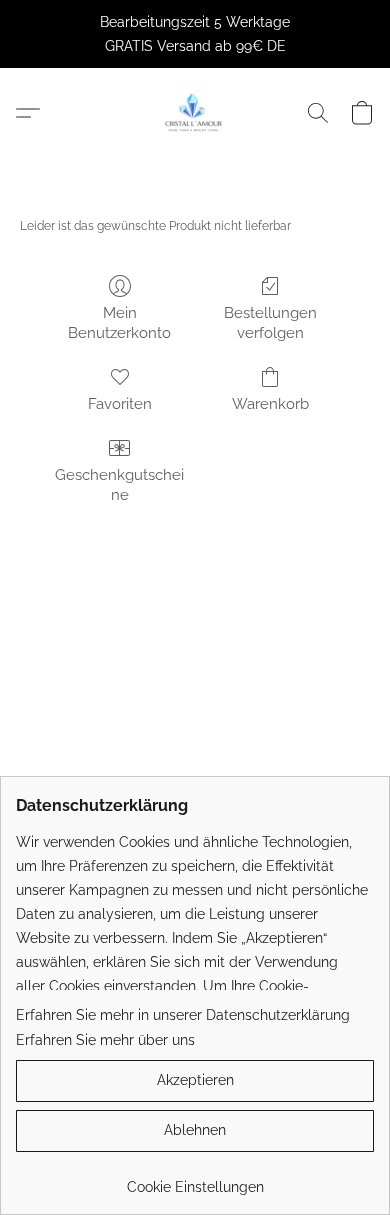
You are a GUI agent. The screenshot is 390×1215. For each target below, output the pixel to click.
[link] (195, 1179)
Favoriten (120, 404)
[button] (195, 113)
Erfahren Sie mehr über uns (105, 1040)
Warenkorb (270, 404)
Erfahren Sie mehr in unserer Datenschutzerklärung (183, 1015)
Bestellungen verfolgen (270, 323)
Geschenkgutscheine (119, 485)
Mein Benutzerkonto (119, 323)
